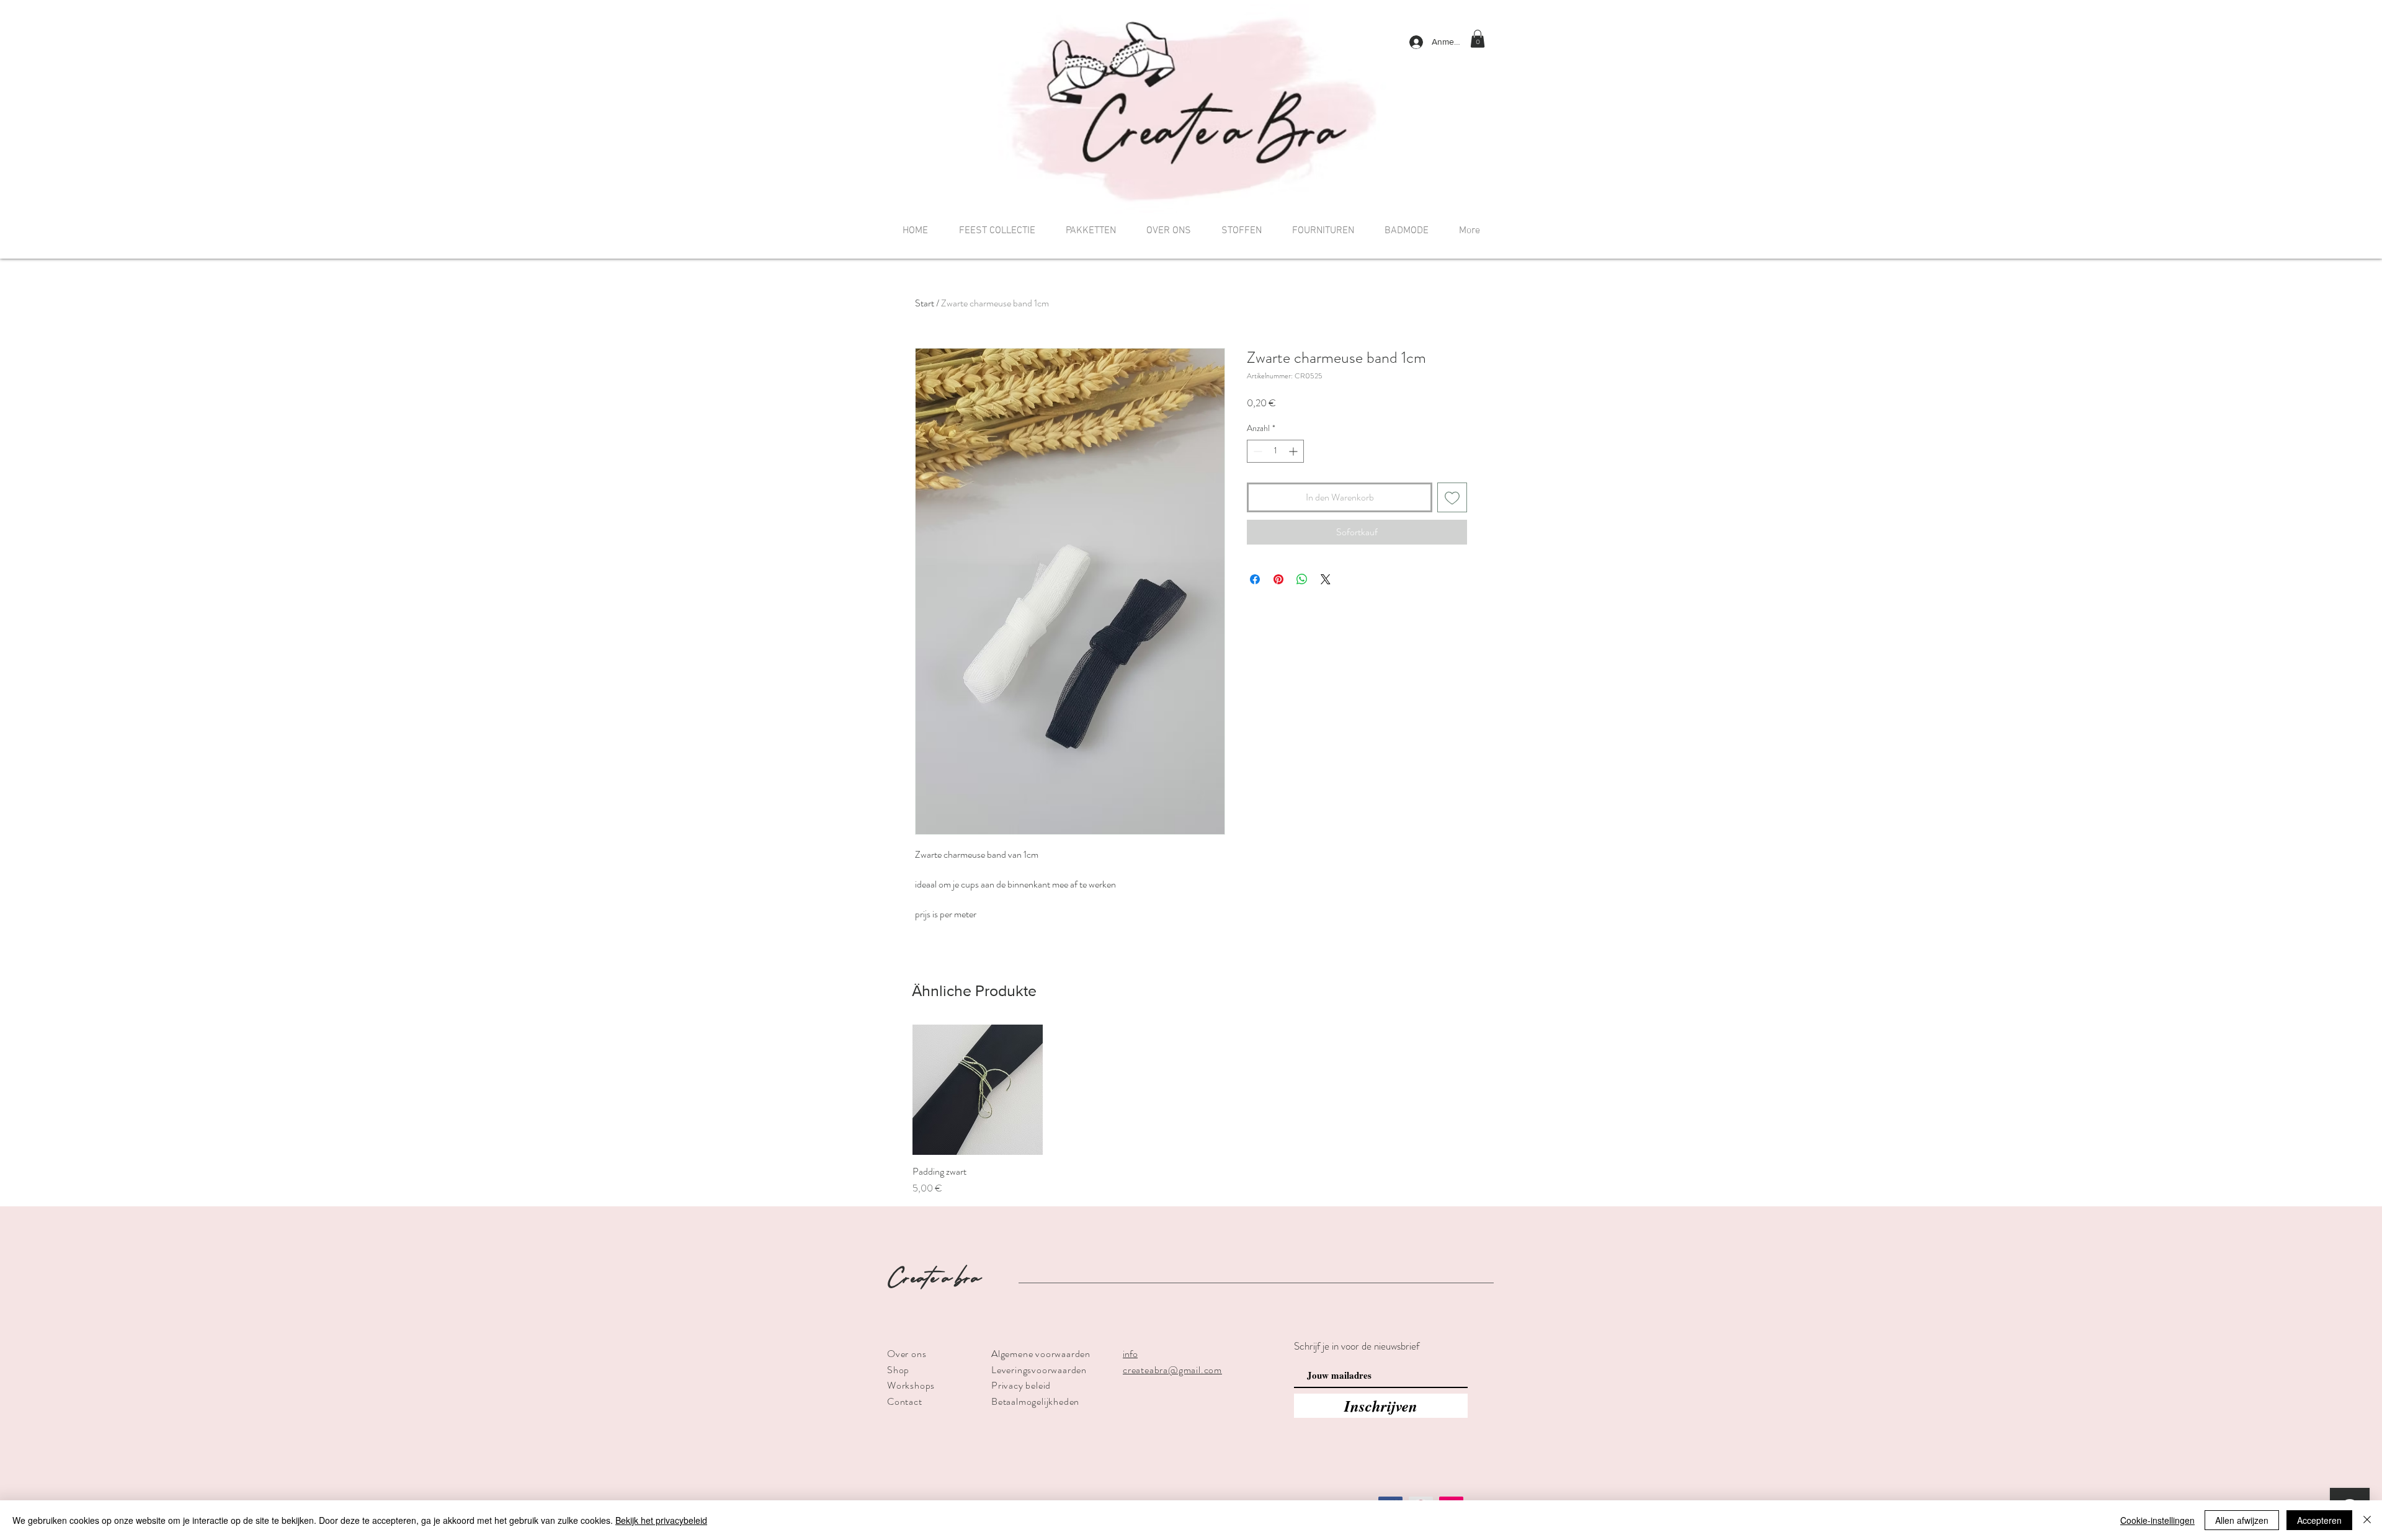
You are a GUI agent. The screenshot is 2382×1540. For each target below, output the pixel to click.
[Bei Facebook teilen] (1255, 579)
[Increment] (1294, 451)
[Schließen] (2367, 1520)
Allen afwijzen (2242, 1520)
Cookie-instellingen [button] (2157, 1520)
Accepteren (2319, 1520)
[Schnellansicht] (978, 1090)
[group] (1191, 1110)
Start (925, 303)
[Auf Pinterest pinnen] (1278, 579)
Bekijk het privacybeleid (661, 1520)
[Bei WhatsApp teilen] (1302, 579)
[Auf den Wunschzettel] (1452, 497)
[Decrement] (1256, 451)
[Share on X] (1326, 579)
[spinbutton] (1275, 451)
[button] (1478, 39)
